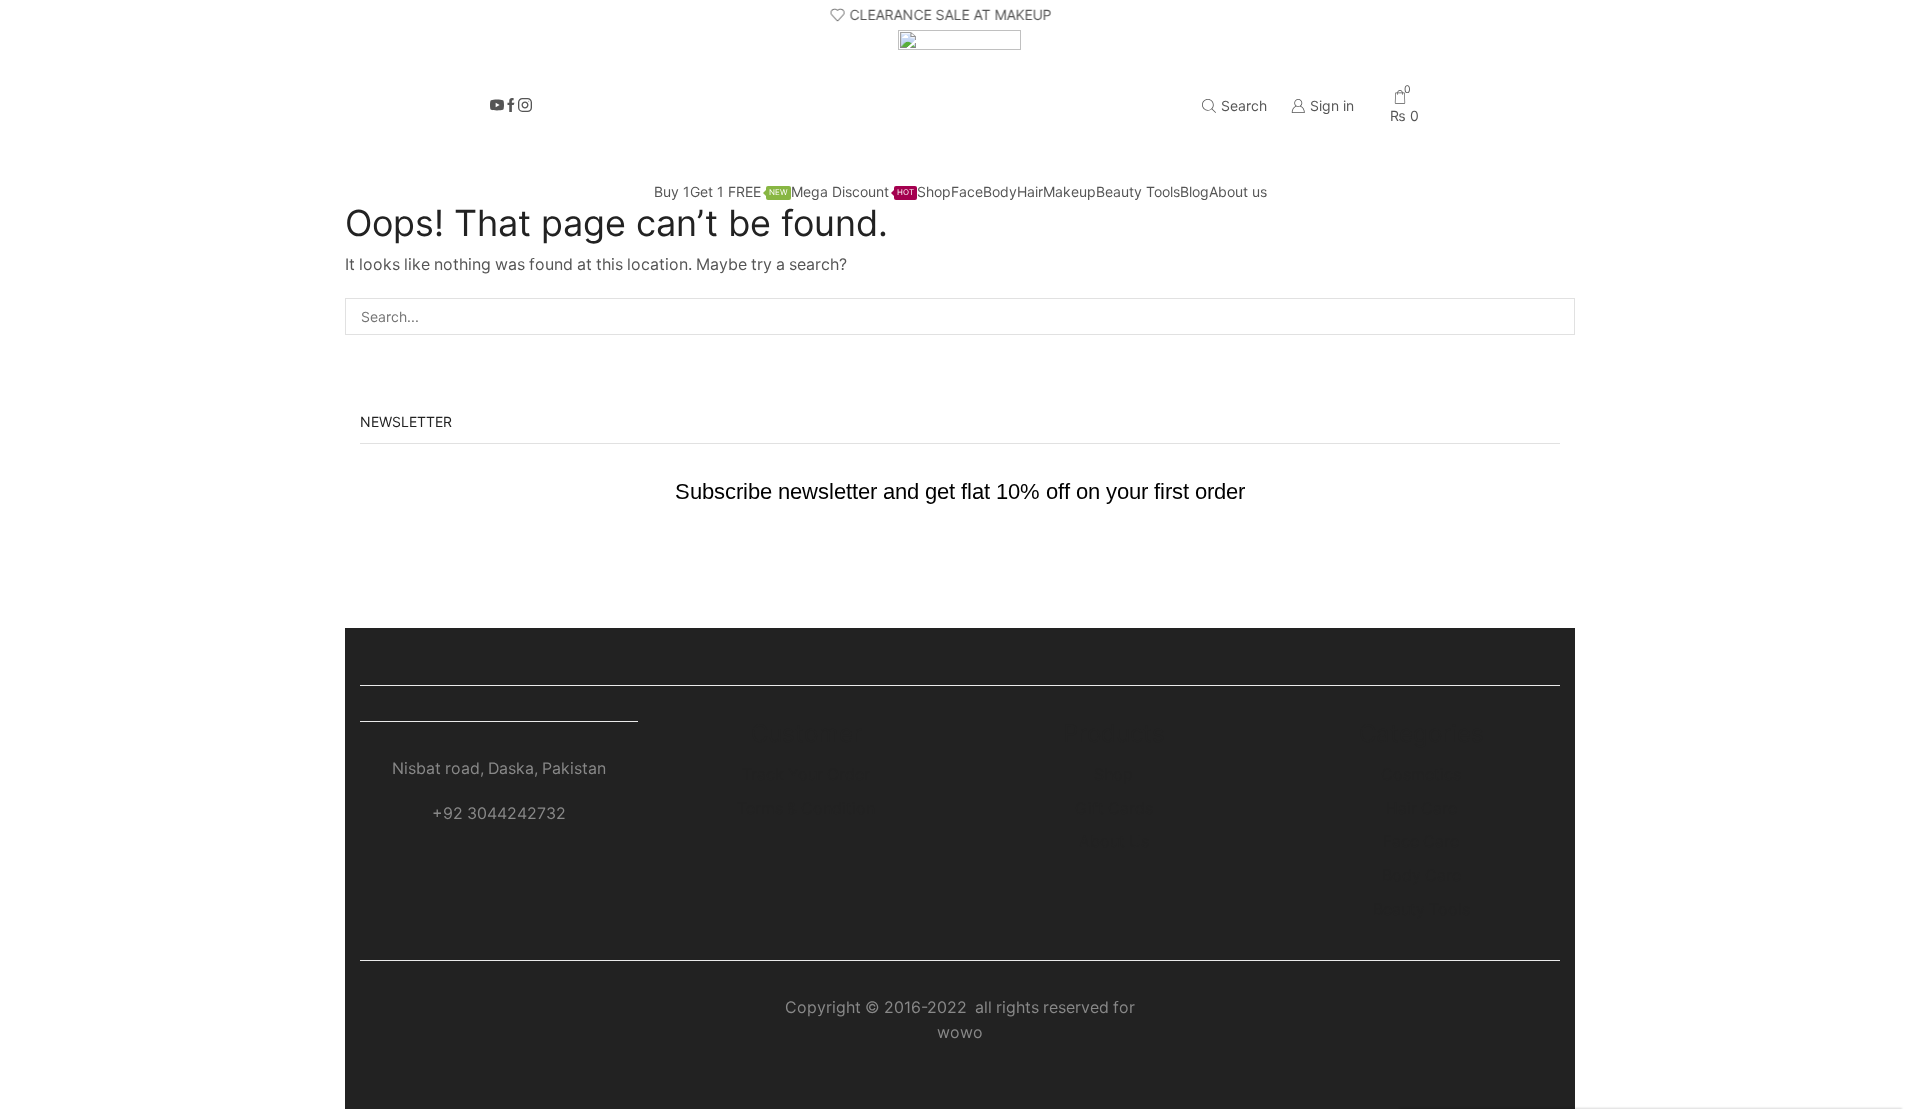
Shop (934, 191)
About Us (1114, 841)
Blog (1194, 191)
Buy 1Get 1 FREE (721, 191)
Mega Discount (852, 191)
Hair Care (1421, 808)
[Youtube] (497, 106)
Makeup (1069, 191)
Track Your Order (806, 774)
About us (1238, 191)
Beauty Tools (1138, 191)
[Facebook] (511, 106)
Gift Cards (1114, 808)
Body (1000, 191)
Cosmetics (1421, 774)
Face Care (1421, 841)
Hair (1030, 191)
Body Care (1421, 875)
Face (967, 191)
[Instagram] (525, 106)
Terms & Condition (806, 808)
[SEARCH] (1556, 316)
